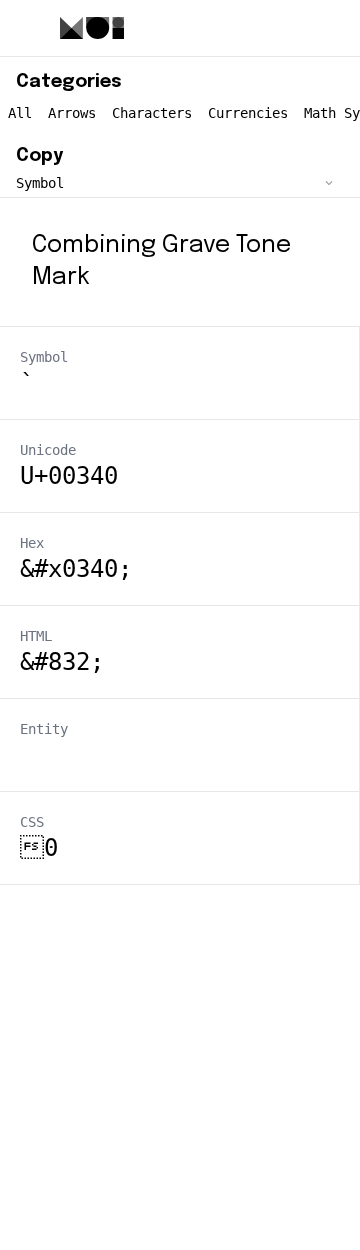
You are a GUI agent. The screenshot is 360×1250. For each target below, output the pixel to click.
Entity (44, 729)
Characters (152, 113)
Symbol (44, 357)
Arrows (72, 113)
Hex (32, 543)
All (20, 113)
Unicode (48, 450)
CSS (32, 822)
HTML (36, 636)
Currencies (248, 113)
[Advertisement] (180, 1065)
